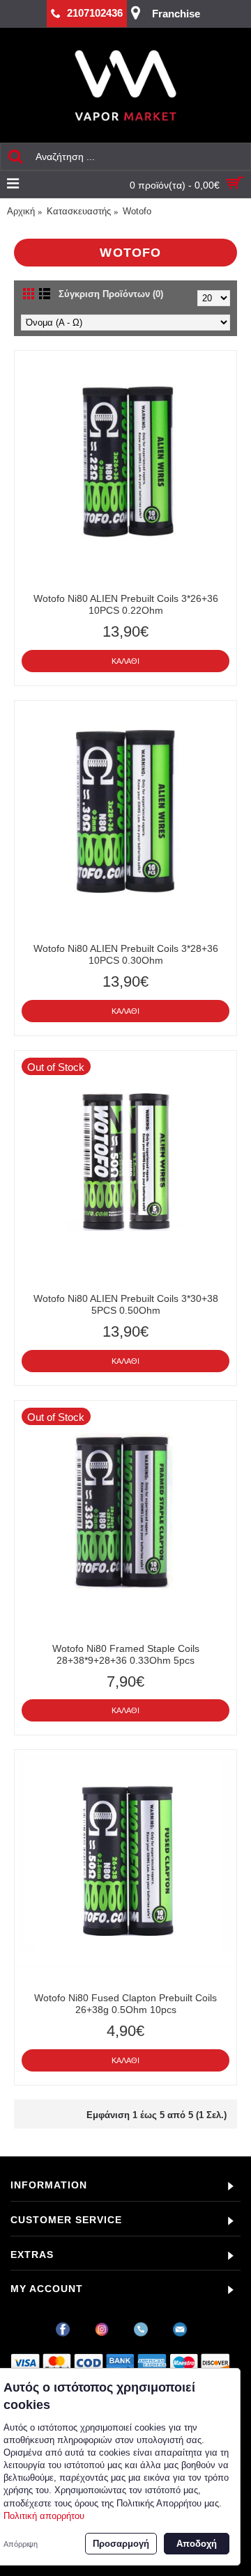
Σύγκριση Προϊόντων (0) (111, 294)
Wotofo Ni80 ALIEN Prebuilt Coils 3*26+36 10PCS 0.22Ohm (126, 604)
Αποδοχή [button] (197, 2544)
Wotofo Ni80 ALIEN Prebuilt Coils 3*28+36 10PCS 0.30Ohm (126, 954)
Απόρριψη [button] (21, 2544)
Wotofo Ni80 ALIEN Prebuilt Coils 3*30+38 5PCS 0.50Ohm (126, 1304)
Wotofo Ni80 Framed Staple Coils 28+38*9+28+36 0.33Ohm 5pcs (126, 1654)
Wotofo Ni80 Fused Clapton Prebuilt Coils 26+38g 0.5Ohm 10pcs (125, 2004)
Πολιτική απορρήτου (44, 2516)
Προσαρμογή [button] (121, 2544)
